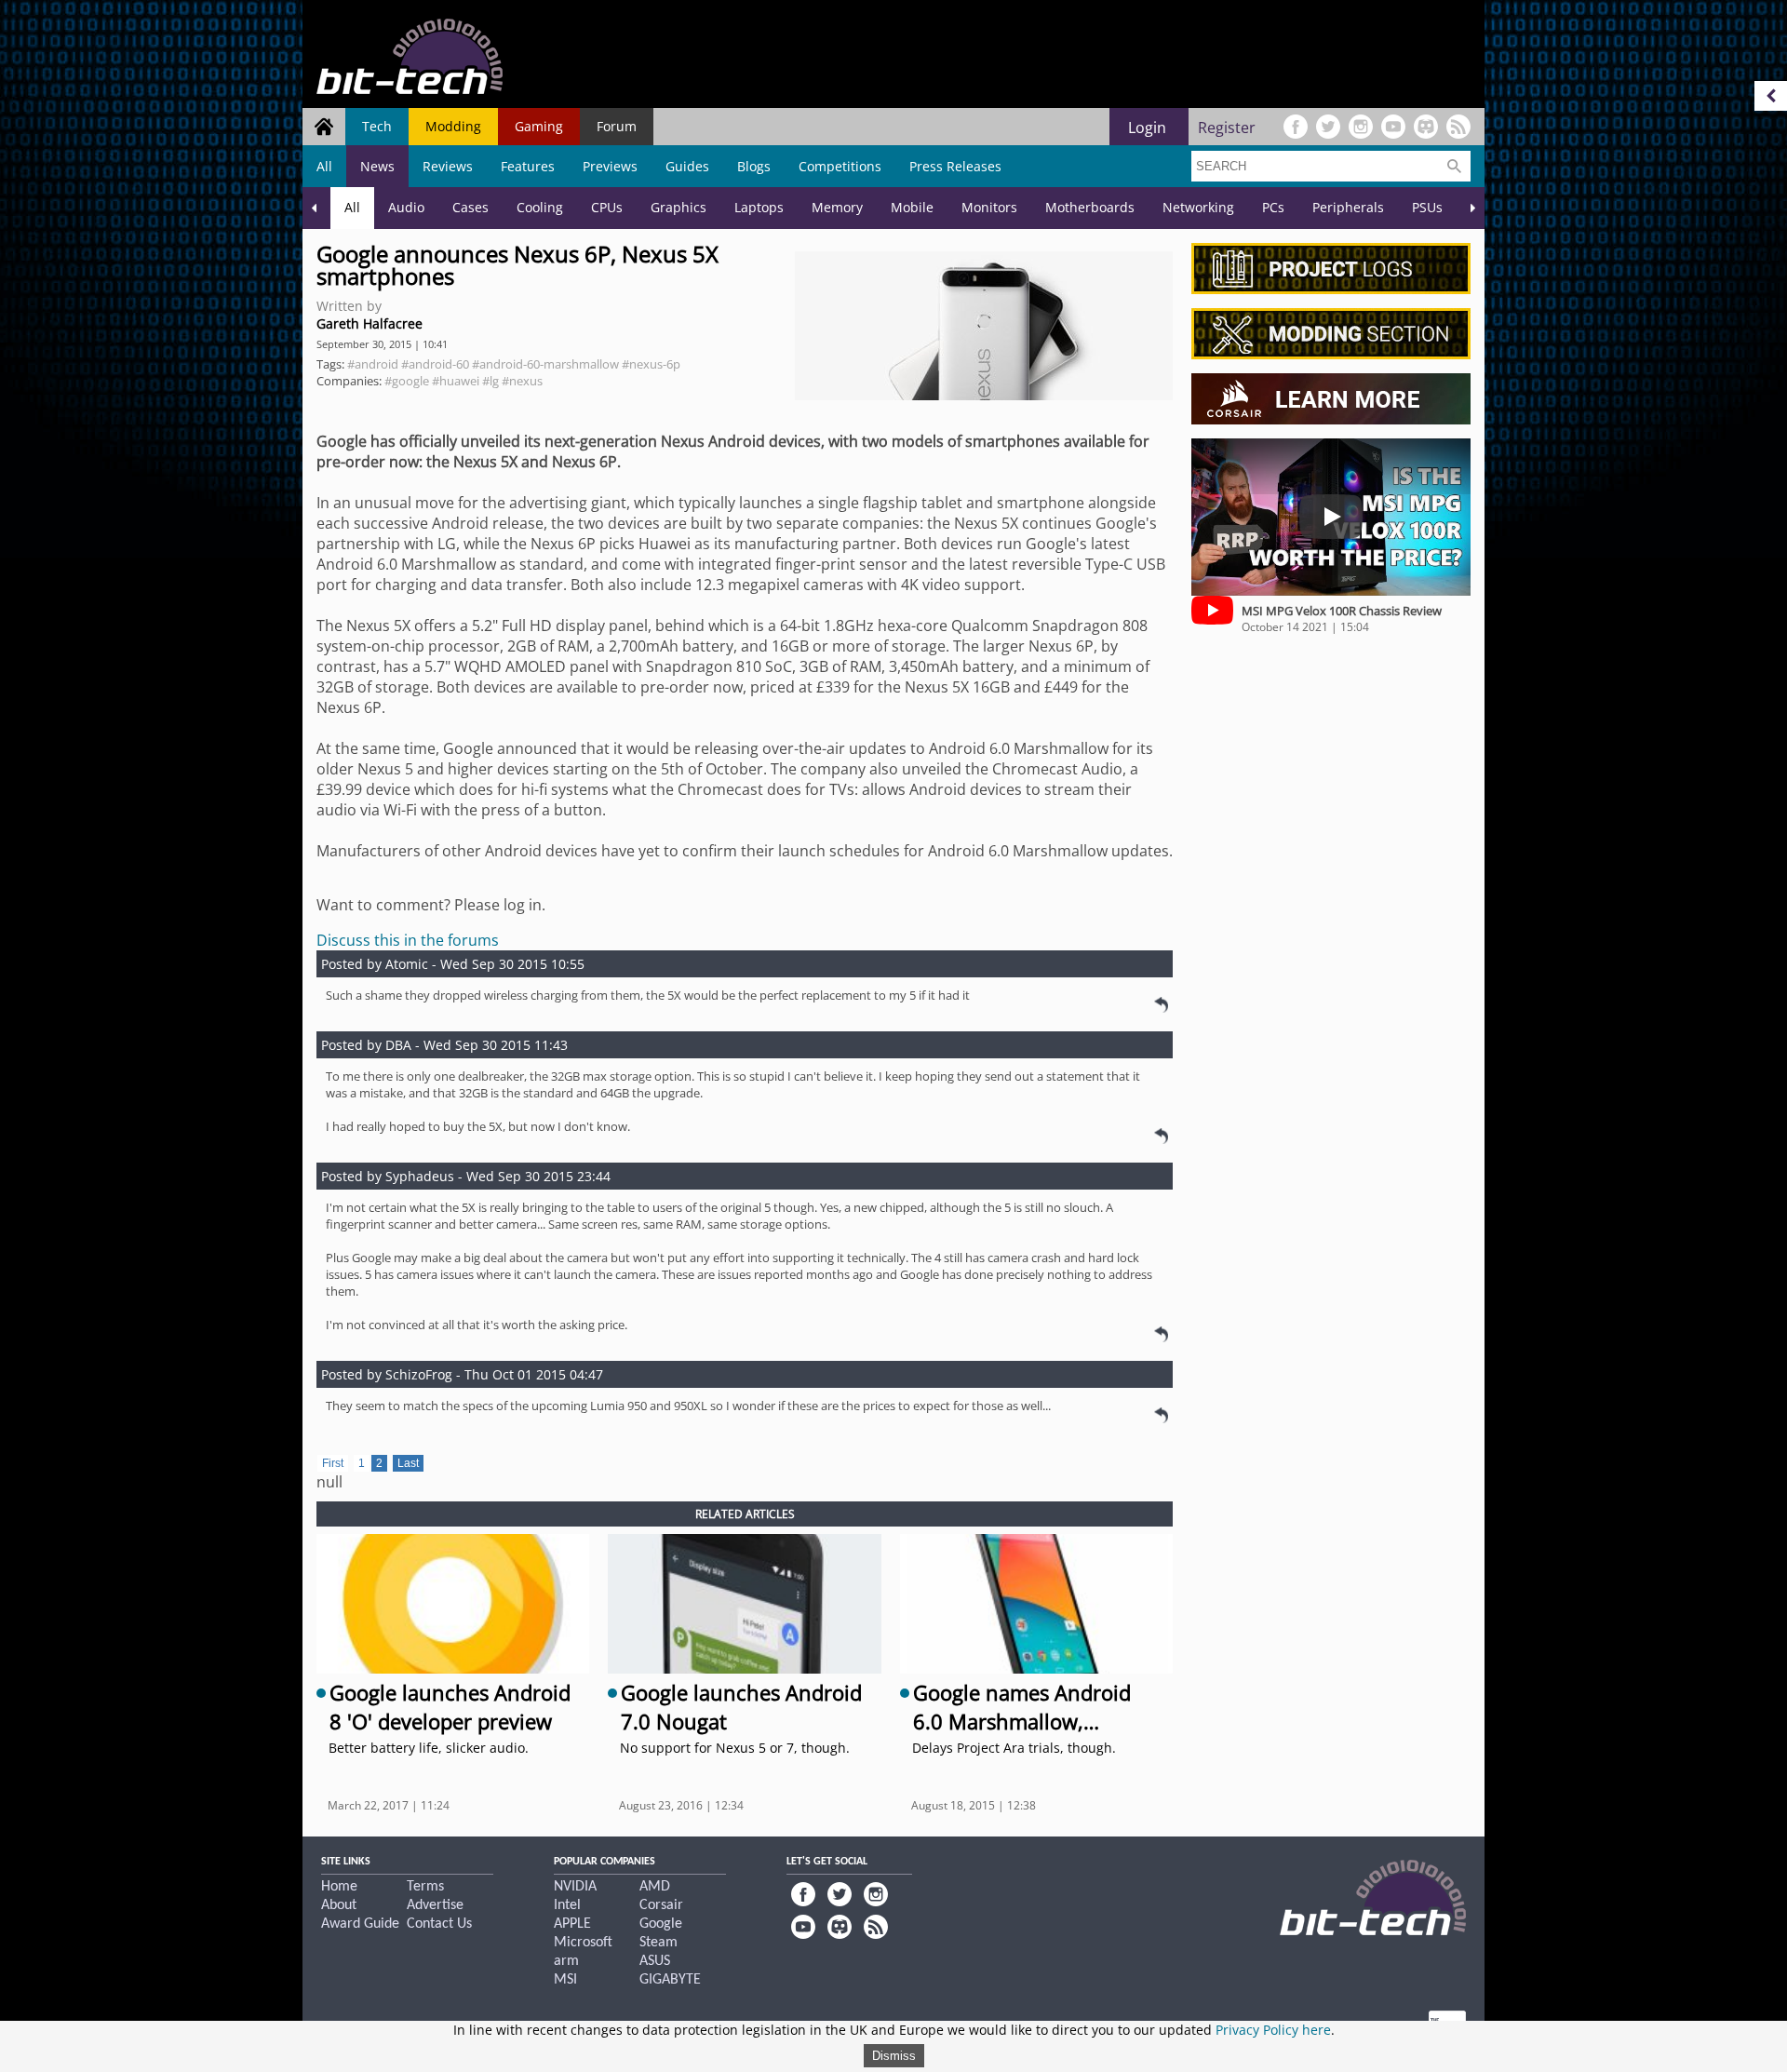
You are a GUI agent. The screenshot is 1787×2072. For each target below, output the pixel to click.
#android (373, 364)
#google (407, 381)
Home (339, 1887)
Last (408, 1463)
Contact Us (439, 1924)
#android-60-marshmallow (545, 364)
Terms (425, 1887)
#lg (490, 381)
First (333, 1463)
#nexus (522, 381)
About (339, 1905)
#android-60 (435, 364)
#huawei (456, 381)
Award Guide (360, 1924)
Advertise (435, 1905)
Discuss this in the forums (408, 940)
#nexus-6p (651, 364)
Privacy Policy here (1273, 2030)
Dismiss (894, 2056)
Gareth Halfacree (369, 323)
